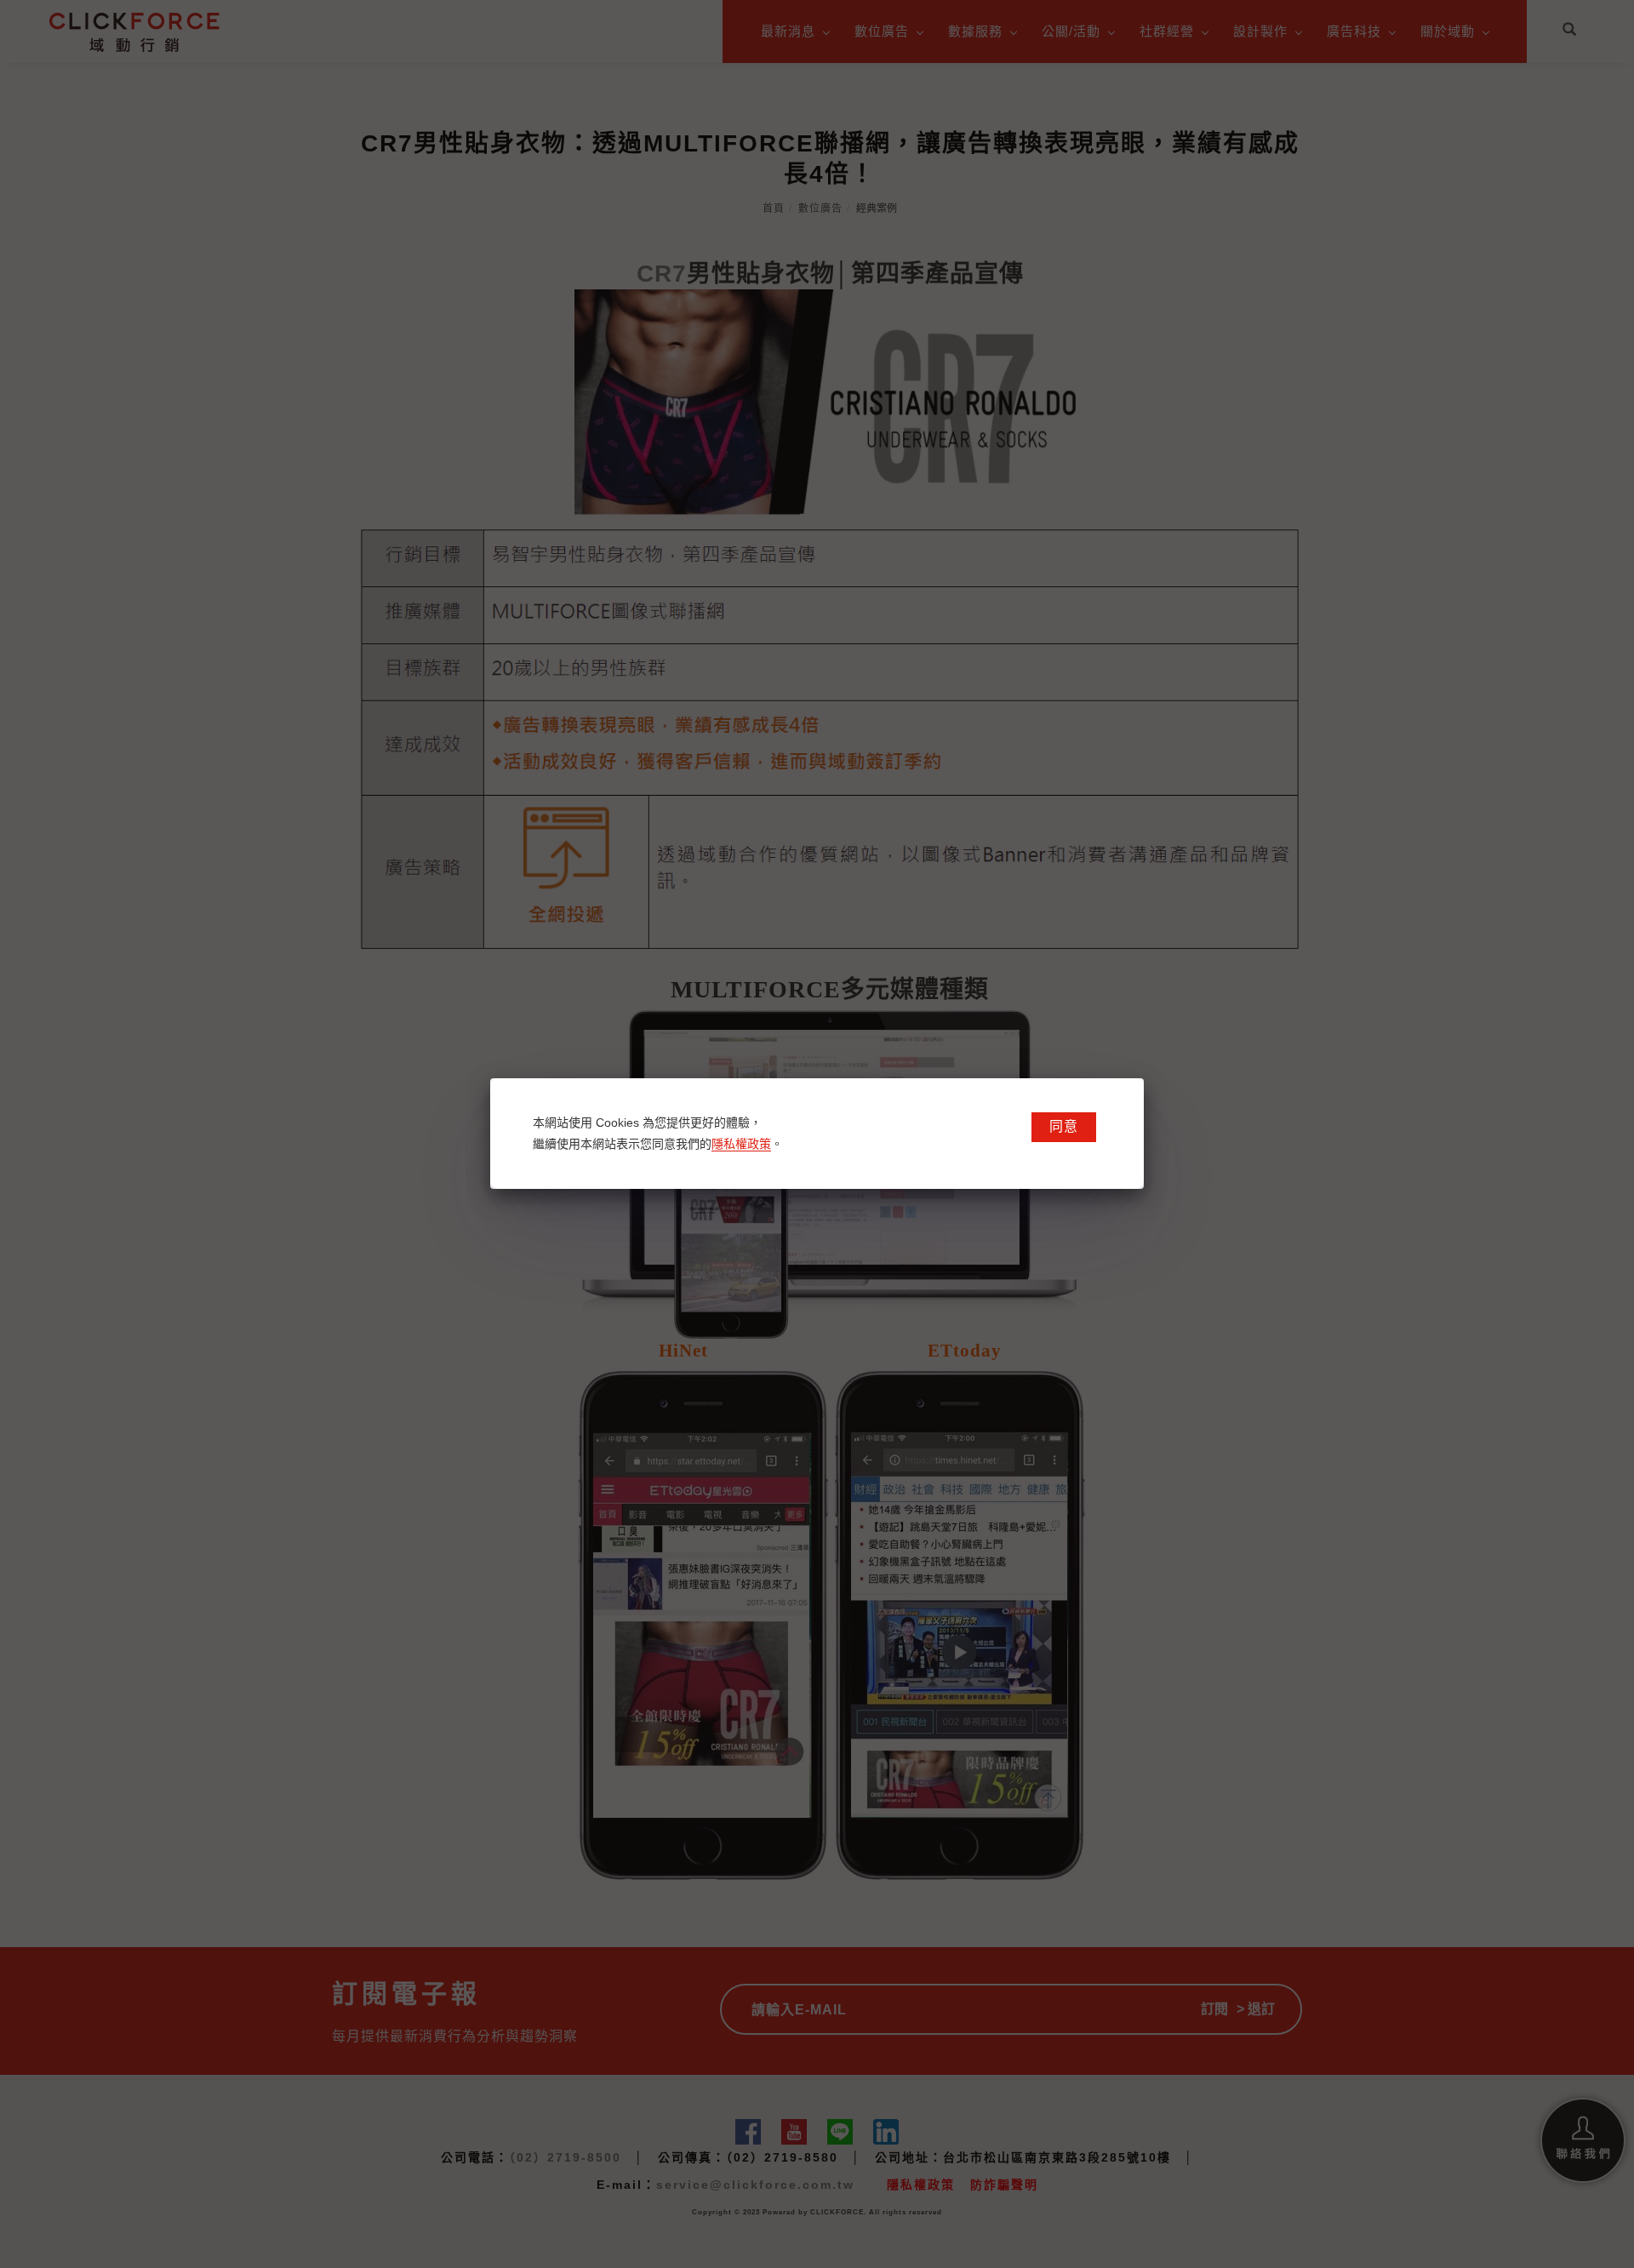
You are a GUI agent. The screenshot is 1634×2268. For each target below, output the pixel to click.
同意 (1064, 1126)
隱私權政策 (741, 1144)
